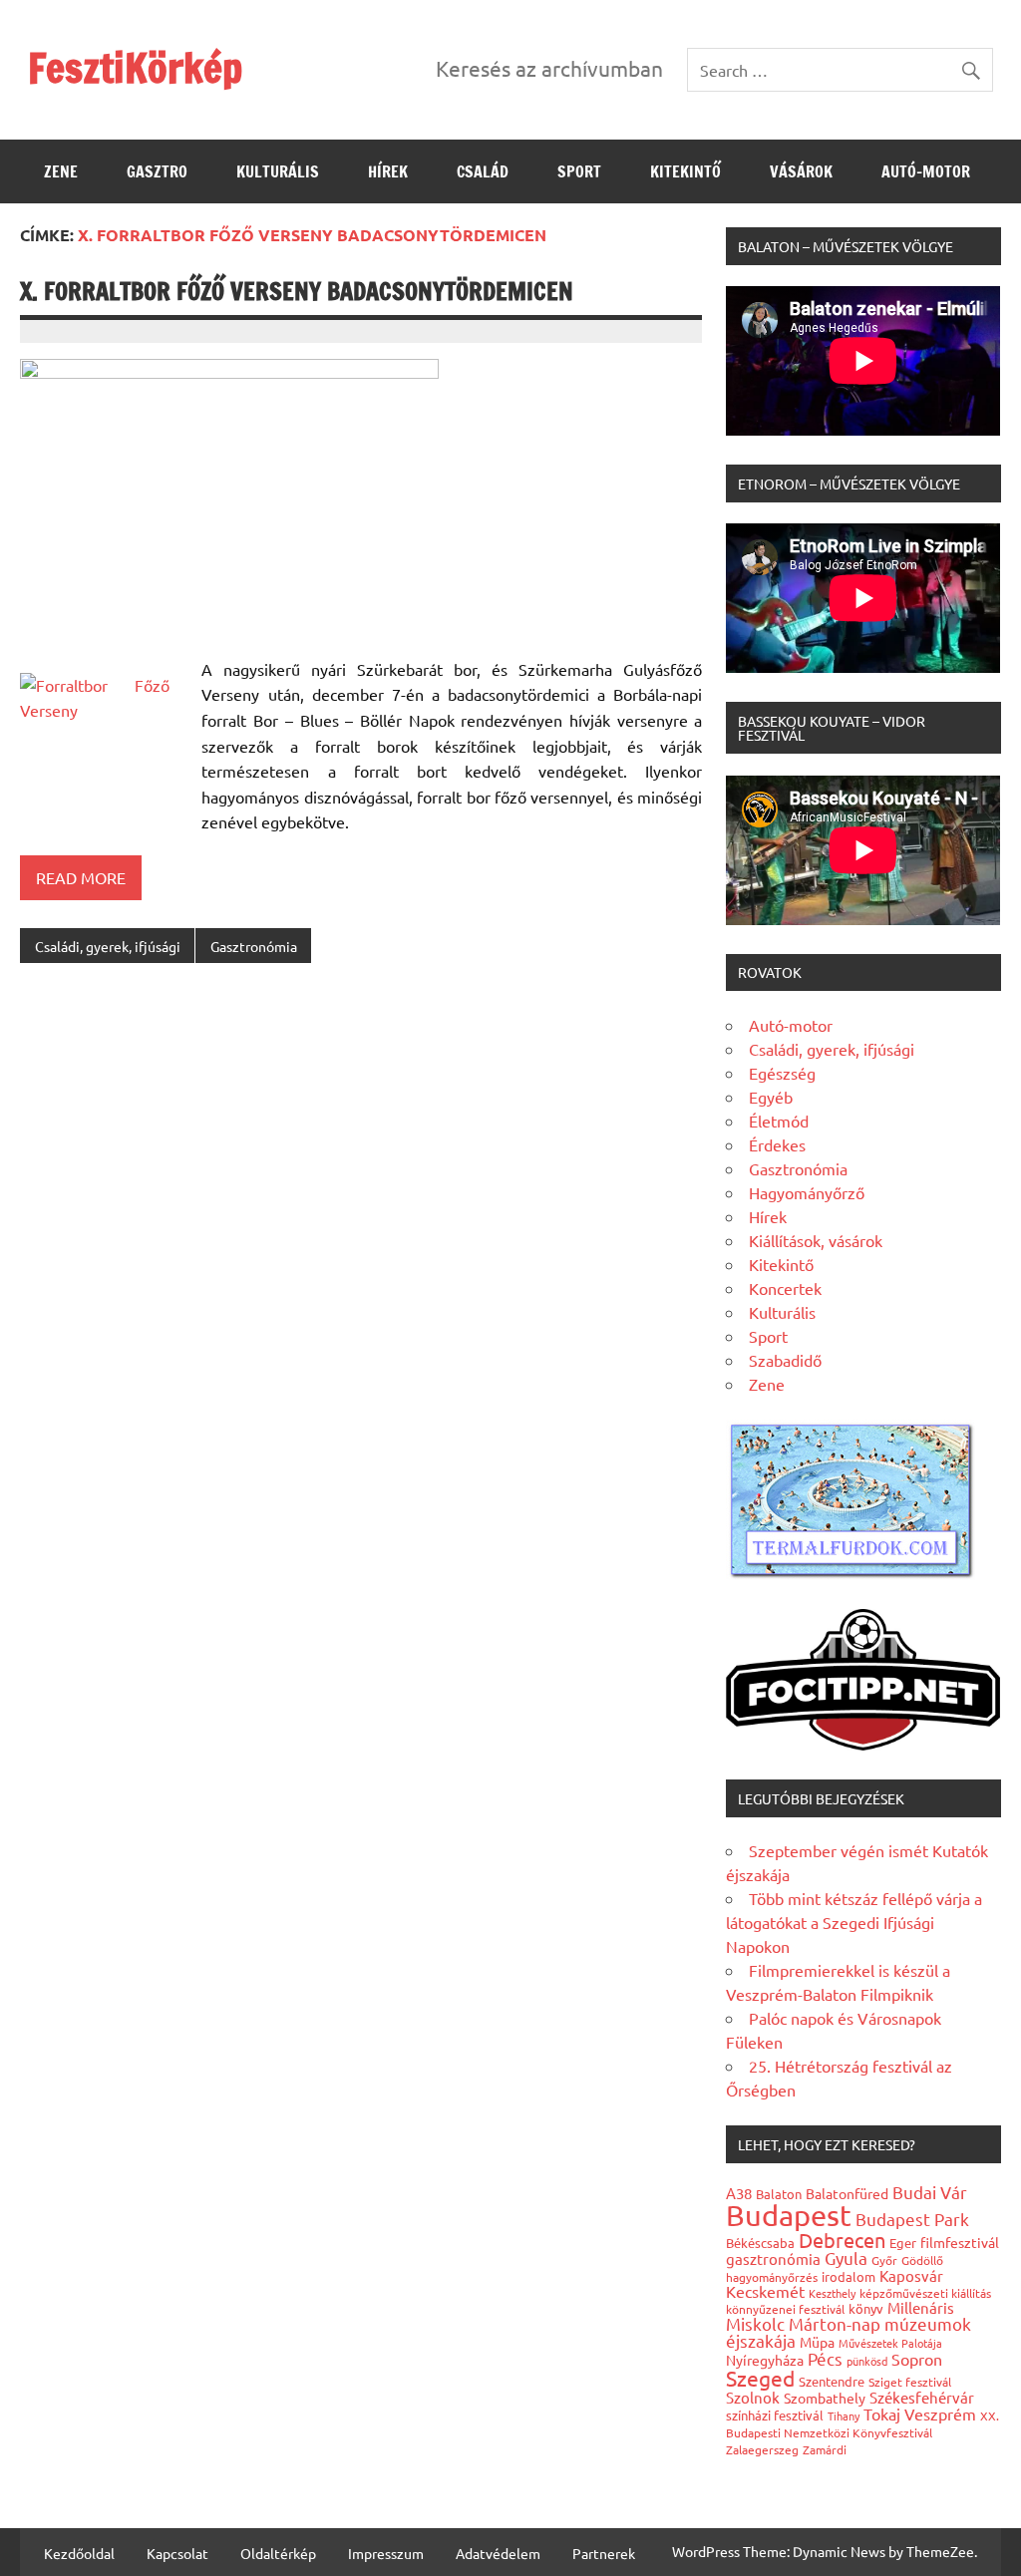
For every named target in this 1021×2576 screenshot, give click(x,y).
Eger (903, 2243)
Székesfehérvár (922, 2397)
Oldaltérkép (278, 2553)
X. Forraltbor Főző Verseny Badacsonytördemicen (297, 291)
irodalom (849, 2276)
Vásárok (801, 171)
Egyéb (771, 1097)
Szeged (760, 2378)
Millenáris (921, 2307)
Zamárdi (825, 2449)
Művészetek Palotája (890, 2343)
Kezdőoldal (79, 2553)
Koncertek (785, 1288)
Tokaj (882, 2414)
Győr (884, 2260)
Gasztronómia (254, 946)
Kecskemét (765, 2291)
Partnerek (604, 2553)
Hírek (388, 171)
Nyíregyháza (765, 2360)
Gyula (846, 2257)
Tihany (844, 2415)
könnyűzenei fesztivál (785, 2309)
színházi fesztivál (775, 2415)
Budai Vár (930, 2192)
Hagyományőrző (807, 1192)
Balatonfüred (847, 2193)
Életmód (779, 1121)
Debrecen (842, 2240)
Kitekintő (685, 171)
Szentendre (832, 2381)
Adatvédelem (498, 2553)
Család (483, 171)
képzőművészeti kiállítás (925, 2293)
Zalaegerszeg (762, 2449)
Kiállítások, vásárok (816, 1240)
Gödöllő (922, 2260)
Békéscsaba (760, 2243)
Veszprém (940, 2414)
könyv (866, 2308)
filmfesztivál (960, 2242)
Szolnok (753, 2397)
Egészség (782, 1073)
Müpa (817, 2342)
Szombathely (825, 2398)
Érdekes (777, 1144)
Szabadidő (785, 1360)
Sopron (917, 2359)
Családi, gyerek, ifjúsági (108, 946)
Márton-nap (835, 2323)
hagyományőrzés (772, 2277)
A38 (739, 2193)
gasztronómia (773, 2258)
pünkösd (867, 2361)
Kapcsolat (177, 2553)
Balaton (779, 2194)
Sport (579, 171)
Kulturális (278, 171)
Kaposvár (911, 2275)
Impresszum (386, 2553)
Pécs (825, 2358)
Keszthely (832, 2293)
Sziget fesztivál (910, 2382)
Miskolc (755, 2323)
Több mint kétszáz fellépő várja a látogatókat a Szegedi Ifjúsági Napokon (854, 1922)
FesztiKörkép (135, 67)
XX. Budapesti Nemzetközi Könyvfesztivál (862, 2424)
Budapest (789, 2215)
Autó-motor (926, 171)
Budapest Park (912, 2219)
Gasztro (157, 171)
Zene (61, 171)
